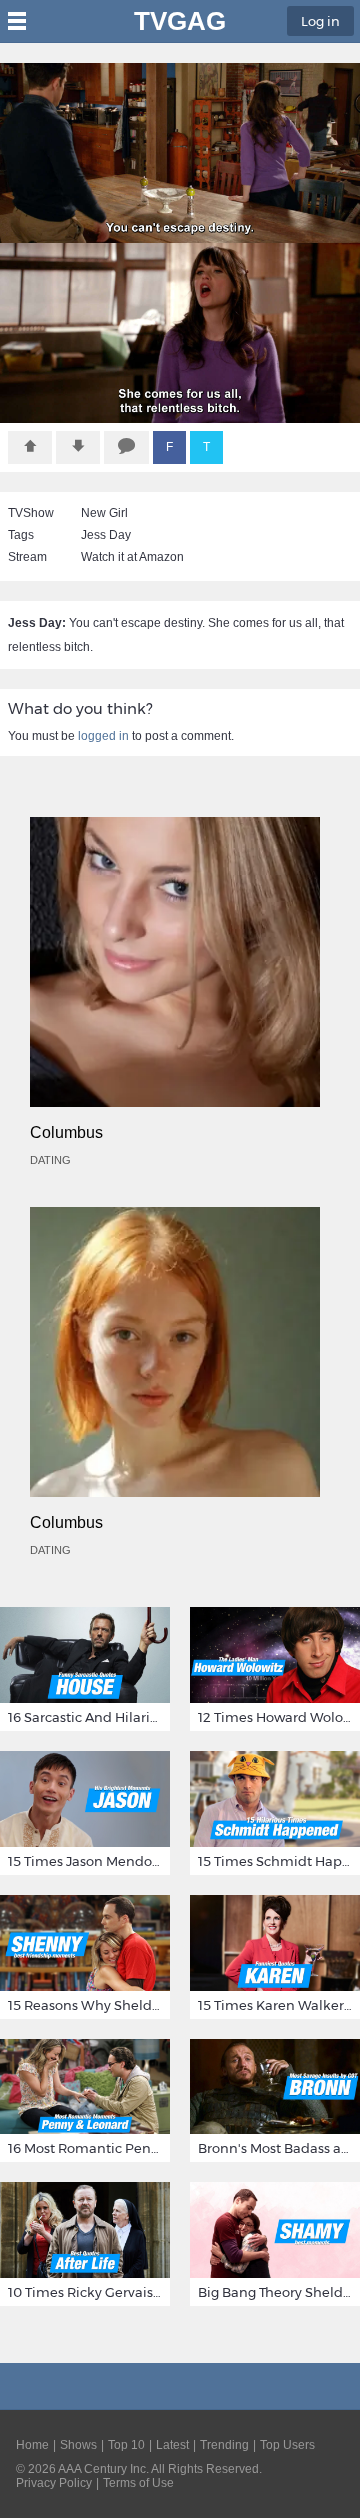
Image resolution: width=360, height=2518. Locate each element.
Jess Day (106, 535)
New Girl (104, 513)
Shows (78, 2445)
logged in (103, 736)
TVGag (180, 21)
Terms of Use (138, 2483)
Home (32, 2445)
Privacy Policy (54, 2483)
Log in (320, 21)
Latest (172, 2445)
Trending (224, 2445)
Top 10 (126, 2445)
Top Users (287, 2445)
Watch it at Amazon (132, 557)
